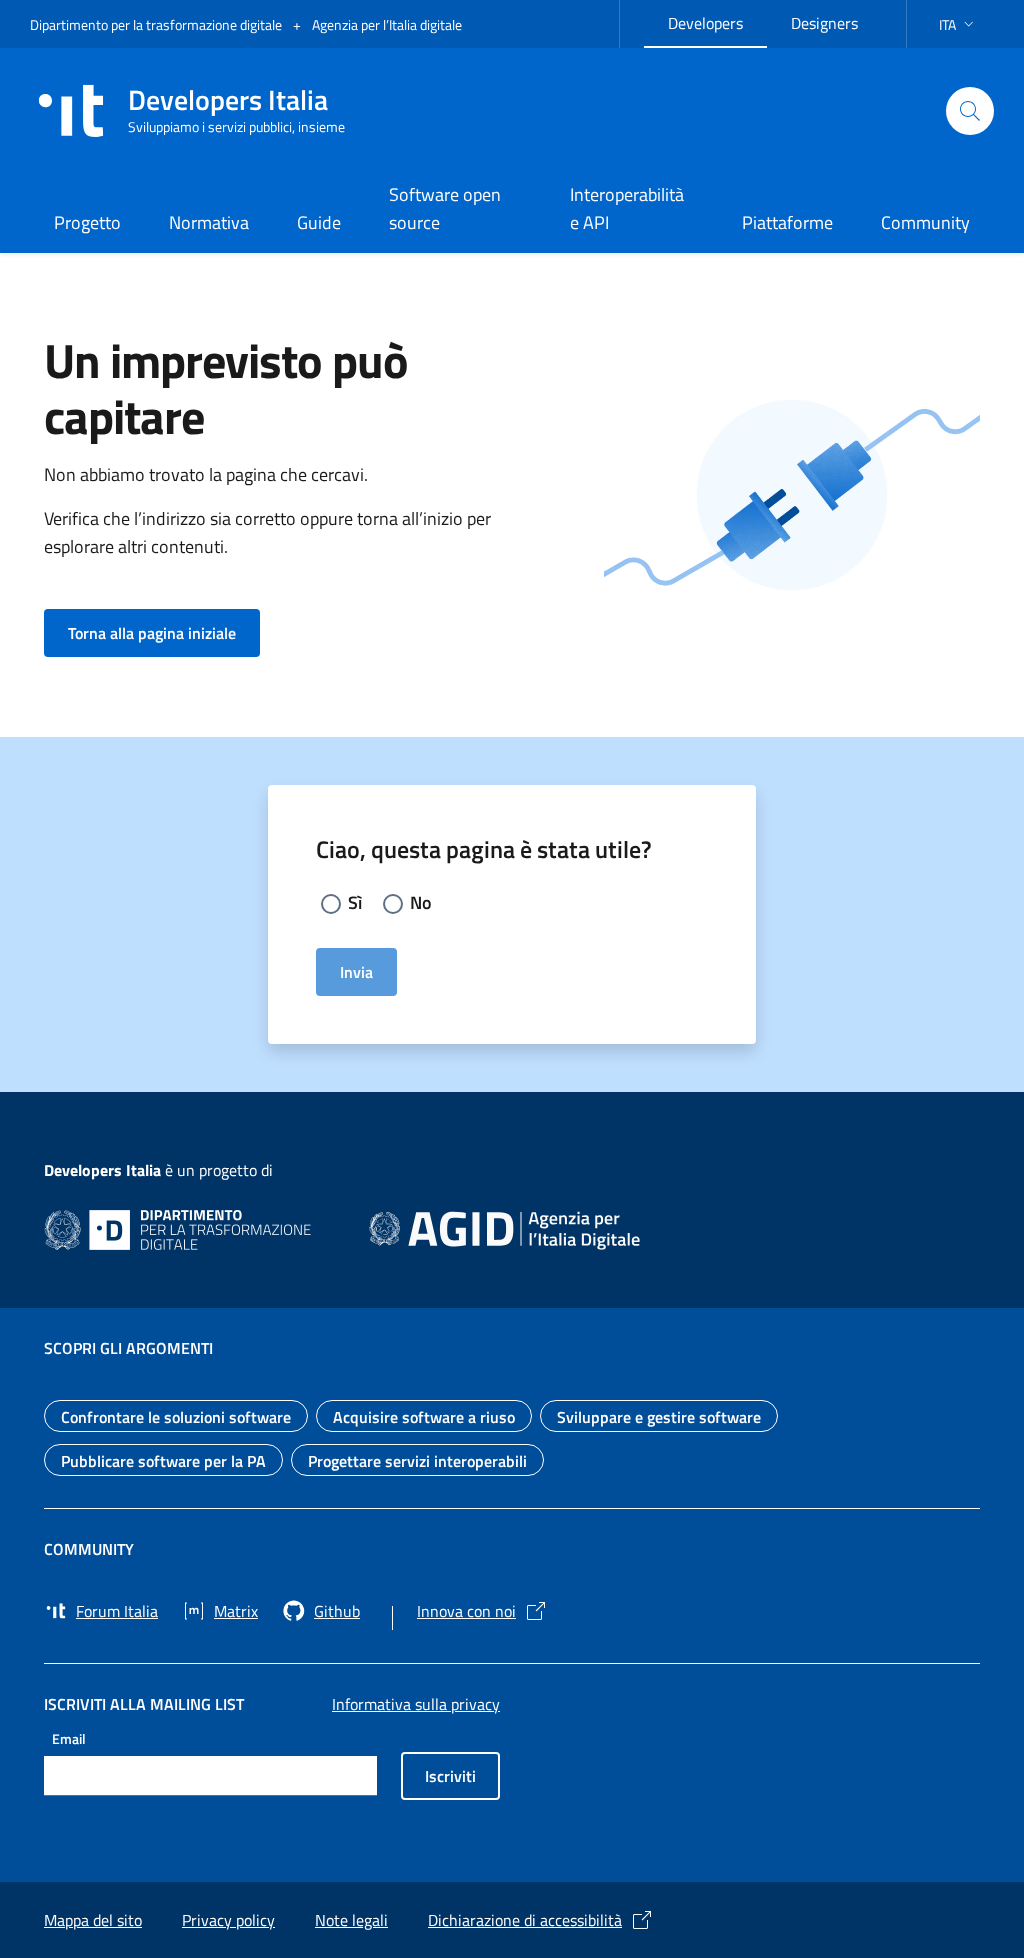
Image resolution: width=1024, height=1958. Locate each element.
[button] (958, 24)
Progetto (87, 222)
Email (69, 1738)
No (421, 902)
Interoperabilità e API (627, 208)
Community (925, 222)
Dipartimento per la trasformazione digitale (157, 24)
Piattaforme (787, 222)
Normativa (209, 222)
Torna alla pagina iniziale (164, 632)
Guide (319, 222)
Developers (717, 20)
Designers (836, 20)
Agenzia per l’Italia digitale (387, 24)
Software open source (445, 208)
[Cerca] (970, 111)
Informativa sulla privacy (416, 1704)
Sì (355, 902)
